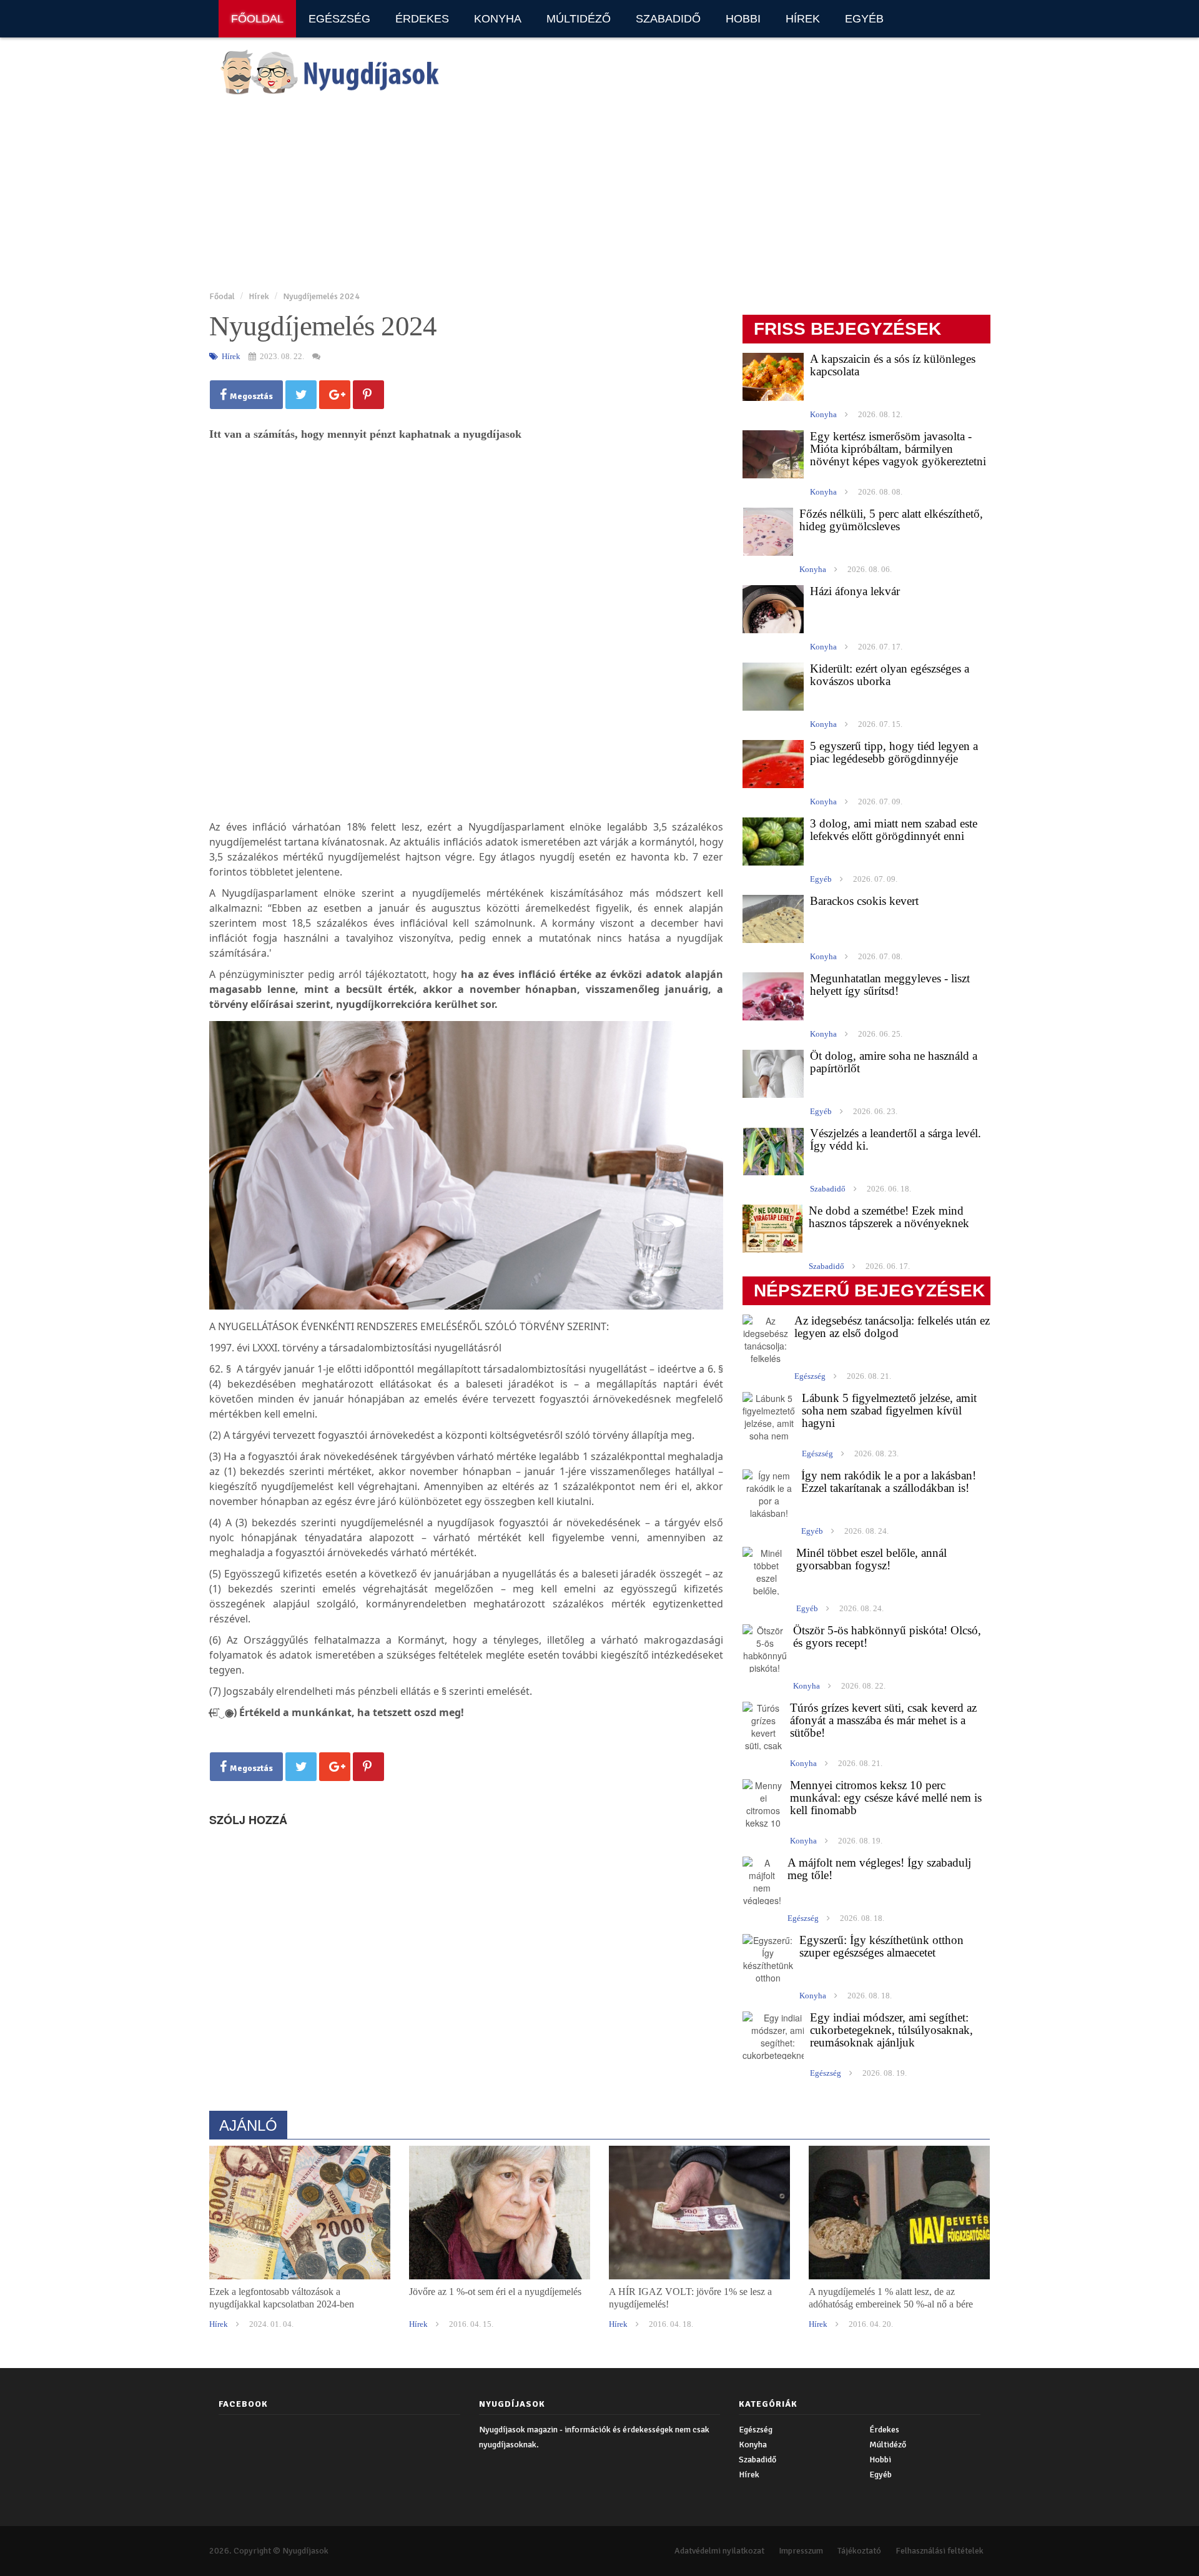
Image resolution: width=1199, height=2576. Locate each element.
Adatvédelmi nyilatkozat (719, 2551)
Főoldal (257, 19)
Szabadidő (668, 19)
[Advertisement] (584, 194)
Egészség (339, 19)
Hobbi (743, 19)
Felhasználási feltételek (940, 2551)
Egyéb (864, 19)
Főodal (222, 296)
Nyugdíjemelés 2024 (321, 296)
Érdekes (422, 19)
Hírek (803, 19)
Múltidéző (579, 19)
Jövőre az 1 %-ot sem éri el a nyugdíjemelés (495, 2292)
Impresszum (801, 2551)
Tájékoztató (859, 2551)
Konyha (498, 19)
